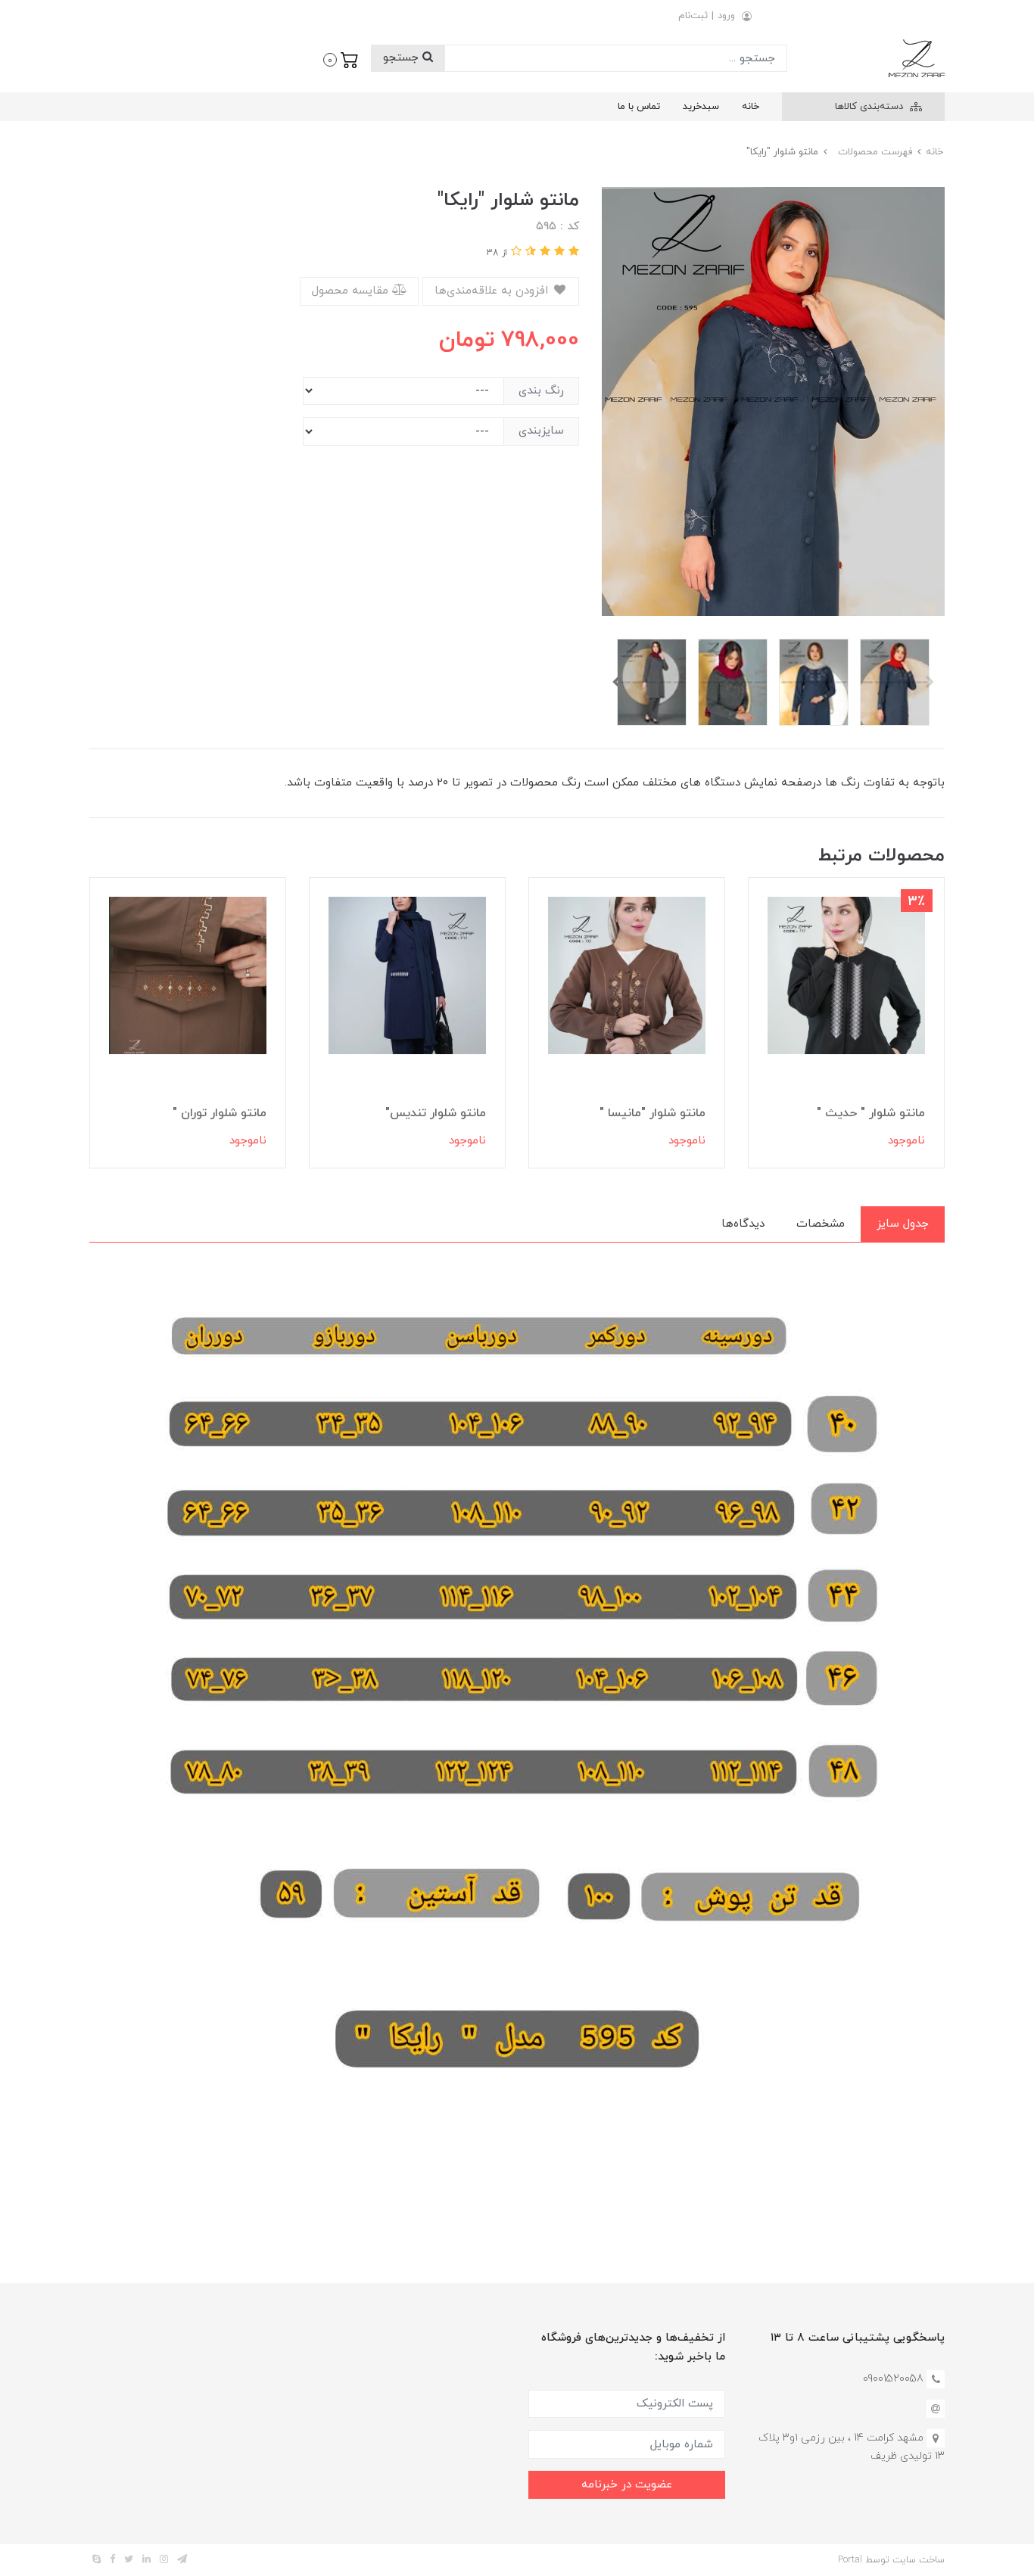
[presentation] (930, 682)
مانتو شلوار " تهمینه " (210, 1113)
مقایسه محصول (352, 291)
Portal (850, 2560)
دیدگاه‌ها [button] (743, 1224)
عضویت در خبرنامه (627, 2485)
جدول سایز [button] (903, 1224)
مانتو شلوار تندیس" (655, 1113)
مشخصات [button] (821, 1224)
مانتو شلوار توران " (439, 1113)
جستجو (403, 58)
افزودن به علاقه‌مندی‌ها (493, 291)
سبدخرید (701, 107)
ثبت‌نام (693, 16)
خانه (751, 107)
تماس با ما (639, 107)
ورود (726, 16)
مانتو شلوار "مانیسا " (872, 1113)
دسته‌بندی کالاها (870, 107)
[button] (341, 58)
